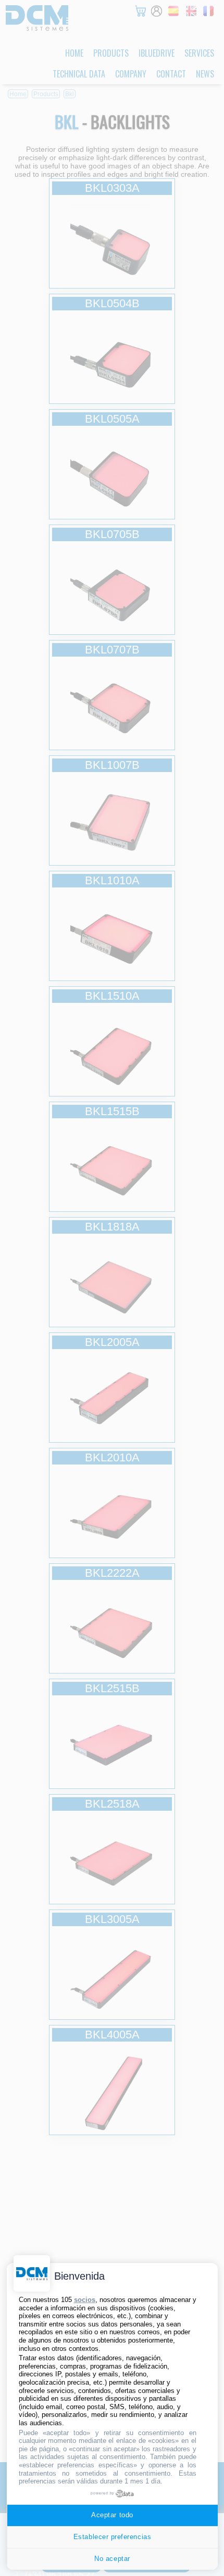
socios (85, 2300)
